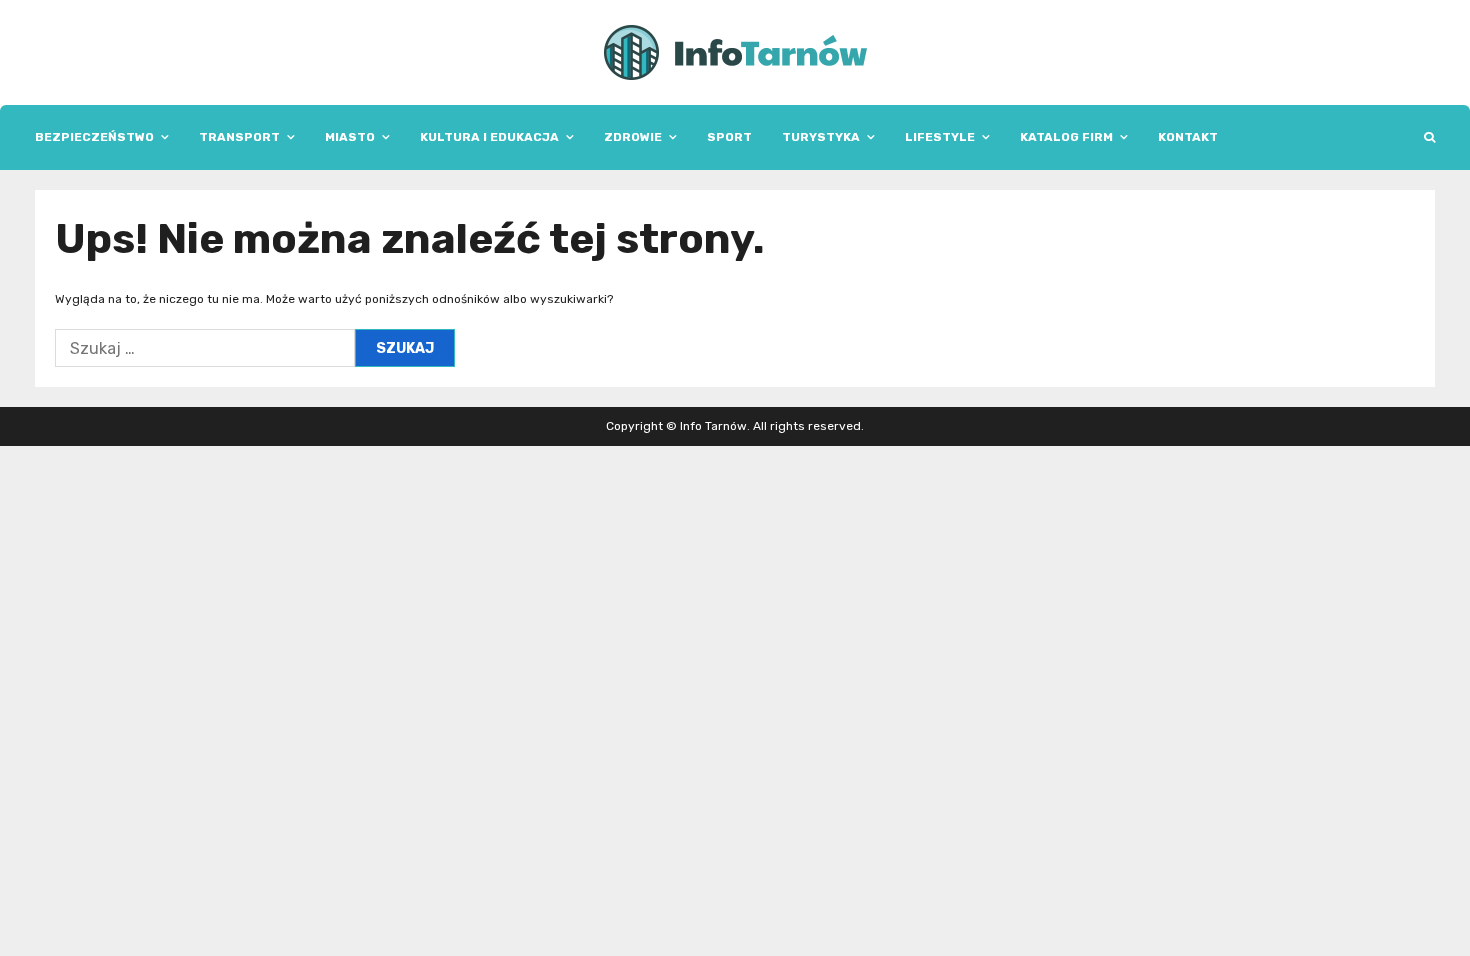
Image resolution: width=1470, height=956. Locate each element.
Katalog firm (1066, 137)
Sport (729, 137)
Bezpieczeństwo (94, 137)
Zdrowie (633, 137)
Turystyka (821, 137)
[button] (1429, 137)
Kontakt (1188, 137)
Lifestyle (940, 137)
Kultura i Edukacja (489, 137)
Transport (239, 137)
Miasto (350, 137)
